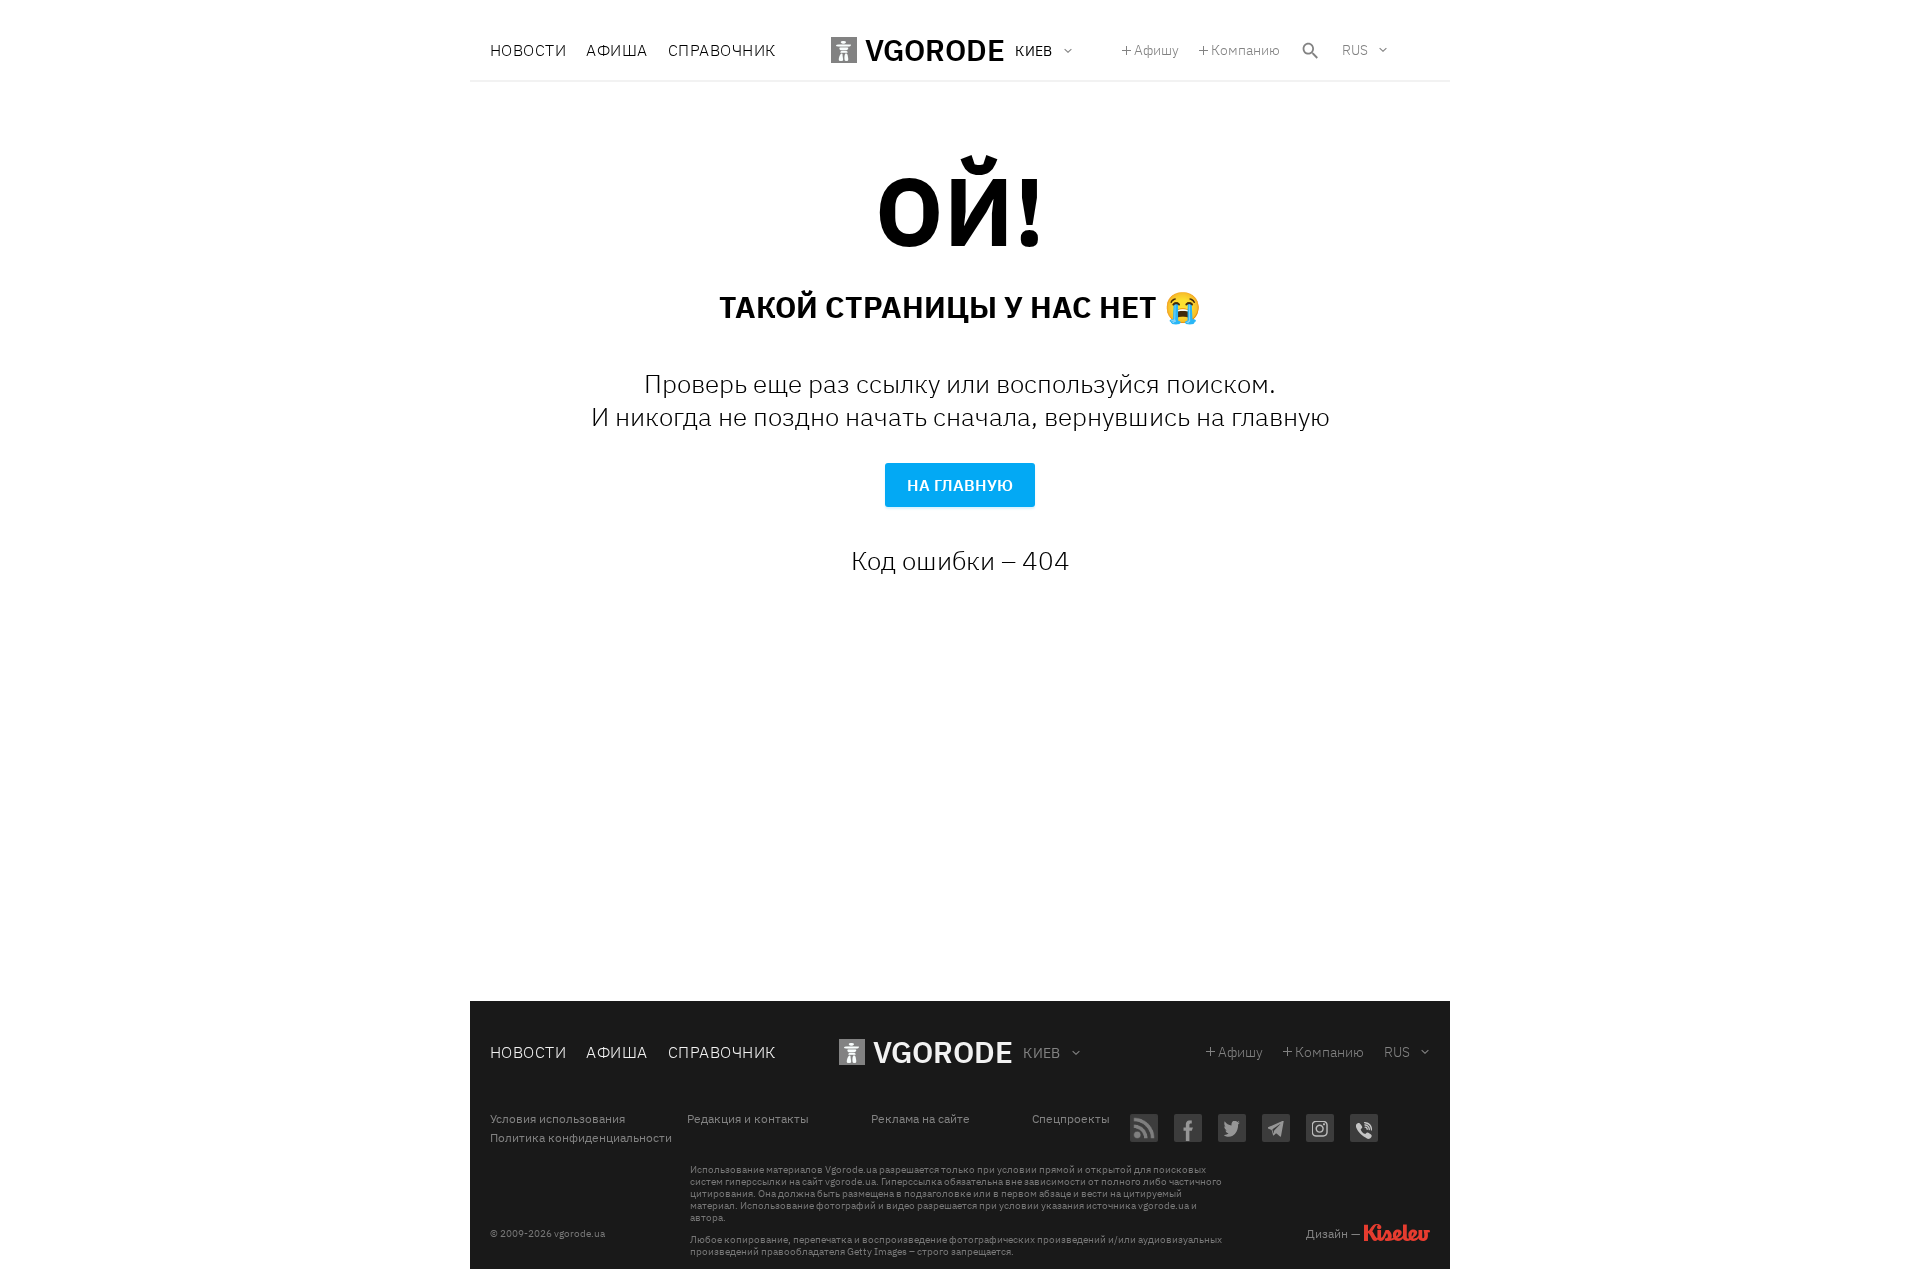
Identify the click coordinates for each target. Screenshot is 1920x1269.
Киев (1042, 1053)
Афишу (1156, 50)
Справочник (722, 50)
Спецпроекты (1071, 1119)
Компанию (1245, 50)
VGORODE (943, 1051)
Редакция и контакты (748, 1119)
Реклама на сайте (920, 1119)
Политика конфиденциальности (581, 1138)
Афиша (616, 50)
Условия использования (557, 1119)
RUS (1355, 50)
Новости (528, 50)
